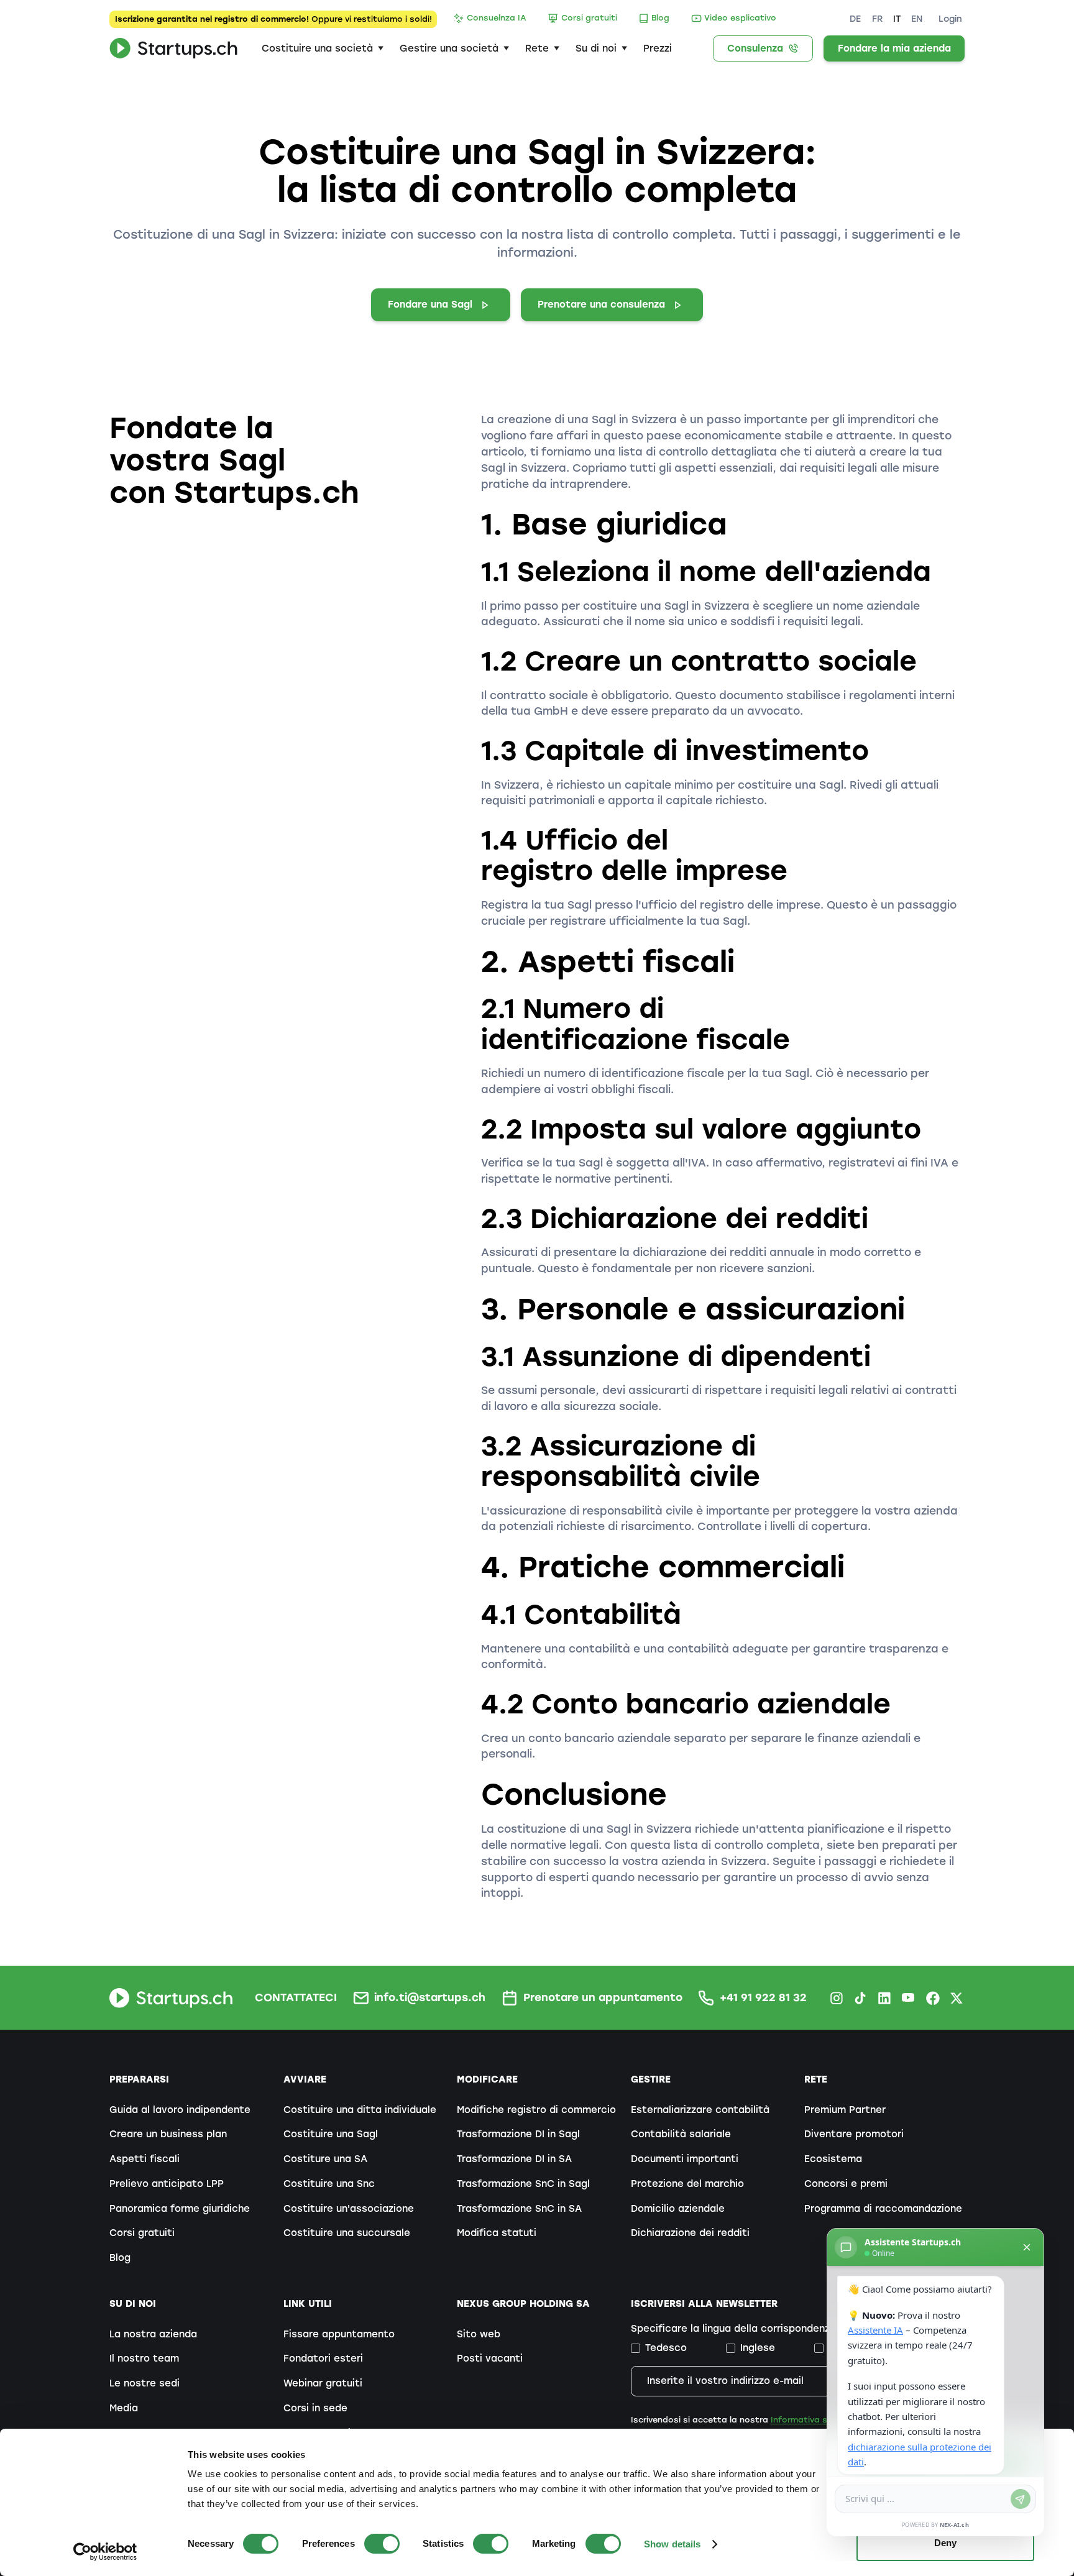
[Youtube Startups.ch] (909, 1998)
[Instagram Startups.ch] (837, 1998)
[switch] (382, 2544)
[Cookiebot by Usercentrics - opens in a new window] (105, 2552)
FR (877, 19)
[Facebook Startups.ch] (933, 1998)
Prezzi (658, 48)
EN (917, 19)
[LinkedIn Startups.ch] (884, 1998)
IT (897, 19)
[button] (323, 48)
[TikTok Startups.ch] (860, 1998)
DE (855, 19)
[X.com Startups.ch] (957, 1998)
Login (950, 19)
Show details (672, 2544)
